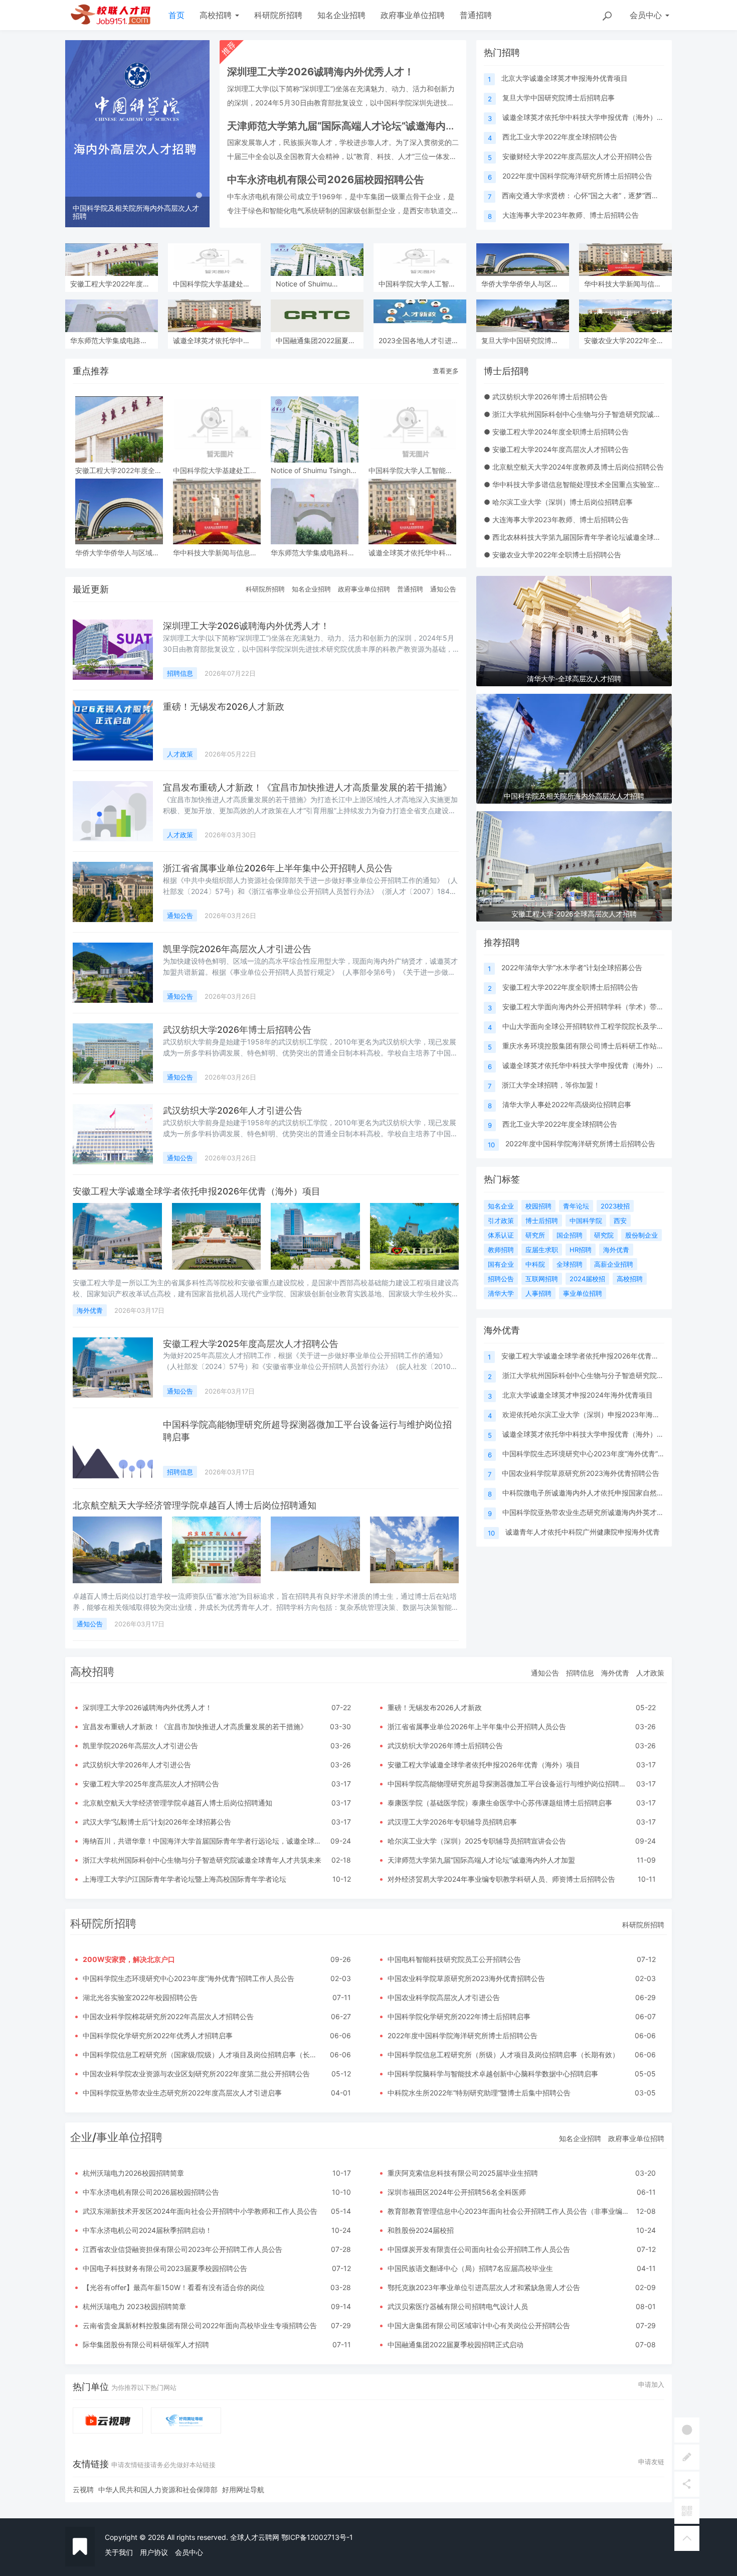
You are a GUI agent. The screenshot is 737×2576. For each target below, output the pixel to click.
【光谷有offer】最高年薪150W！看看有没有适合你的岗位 (174, 2287)
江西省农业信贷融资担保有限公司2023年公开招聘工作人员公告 (182, 2249)
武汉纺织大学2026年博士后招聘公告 (237, 1030)
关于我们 (119, 2552)
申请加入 (651, 2384)
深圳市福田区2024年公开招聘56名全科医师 (457, 2192)
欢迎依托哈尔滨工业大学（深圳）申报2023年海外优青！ (592, 1414)
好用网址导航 (243, 2489)
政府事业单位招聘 (413, 15)
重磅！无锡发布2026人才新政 (224, 707)
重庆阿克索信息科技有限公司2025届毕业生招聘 (463, 2173)
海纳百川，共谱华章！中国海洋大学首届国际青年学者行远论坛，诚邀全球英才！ (209, 1841)
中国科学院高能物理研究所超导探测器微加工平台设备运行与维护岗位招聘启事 (510, 1784)
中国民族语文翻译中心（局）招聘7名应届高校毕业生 (470, 2268)
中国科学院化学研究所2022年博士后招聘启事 (459, 2016)
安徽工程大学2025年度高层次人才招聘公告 (251, 1344)
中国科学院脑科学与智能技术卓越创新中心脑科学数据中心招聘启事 (493, 2074)
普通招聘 (476, 15)
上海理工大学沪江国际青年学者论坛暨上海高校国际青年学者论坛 (185, 1879)
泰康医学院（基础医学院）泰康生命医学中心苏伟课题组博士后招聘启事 (500, 1803)
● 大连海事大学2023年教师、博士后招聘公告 (556, 519)
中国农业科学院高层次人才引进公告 (444, 1997)
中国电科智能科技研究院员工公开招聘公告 (454, 1959)
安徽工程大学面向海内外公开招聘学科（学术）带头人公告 (594, 1007)
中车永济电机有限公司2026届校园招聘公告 (151, 2192)
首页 (176, 15)
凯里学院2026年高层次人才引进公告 (237, 949)
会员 (646, 15)
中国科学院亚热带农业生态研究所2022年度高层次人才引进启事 (182, 2093)
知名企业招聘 (341, 15)
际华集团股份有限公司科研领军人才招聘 (146, 2344)
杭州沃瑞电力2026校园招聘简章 (133, 2173)
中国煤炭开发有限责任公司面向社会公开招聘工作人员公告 (479, 2249)
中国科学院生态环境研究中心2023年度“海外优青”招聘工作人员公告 (608, 1454)
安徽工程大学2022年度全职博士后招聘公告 (570, 987)
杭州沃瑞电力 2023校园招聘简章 (134, 2306)
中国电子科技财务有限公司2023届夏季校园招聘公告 (165, 2268)
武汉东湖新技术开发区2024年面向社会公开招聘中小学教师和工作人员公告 (200, 2211)
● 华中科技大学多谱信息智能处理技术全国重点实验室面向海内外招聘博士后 (604, 484)
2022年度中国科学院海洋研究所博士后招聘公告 (577, 176)
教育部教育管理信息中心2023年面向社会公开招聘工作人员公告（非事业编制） (512, 2211)
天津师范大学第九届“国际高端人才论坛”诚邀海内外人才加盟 (481, 1860)
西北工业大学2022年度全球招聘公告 (560, 137)
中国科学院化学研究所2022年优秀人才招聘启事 (158, 2035)
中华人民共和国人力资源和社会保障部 (158, 2489)
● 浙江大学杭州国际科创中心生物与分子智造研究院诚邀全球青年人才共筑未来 (607, 414)
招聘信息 (180, 673)
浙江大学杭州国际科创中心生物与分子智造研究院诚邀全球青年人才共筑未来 (202, 1860)
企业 (81, 2137)
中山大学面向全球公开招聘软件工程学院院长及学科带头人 (594, 1026)
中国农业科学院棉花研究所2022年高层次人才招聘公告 (168, 2016)
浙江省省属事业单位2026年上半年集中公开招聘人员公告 (278, 868)
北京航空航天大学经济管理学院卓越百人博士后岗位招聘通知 (195, 1505)
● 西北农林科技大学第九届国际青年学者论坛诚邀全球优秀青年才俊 (590, 537)
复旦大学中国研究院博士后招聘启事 (559, 98)
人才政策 (180, 754)
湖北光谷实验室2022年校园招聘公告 (140, 1997)
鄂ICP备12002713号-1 (317, 2537)
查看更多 (446, 371)
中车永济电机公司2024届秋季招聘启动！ (147, 2230)
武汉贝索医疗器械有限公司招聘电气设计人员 (458, 2306)
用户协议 (154, 2552)
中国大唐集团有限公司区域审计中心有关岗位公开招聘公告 (479, 2325)
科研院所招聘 (278, 15)
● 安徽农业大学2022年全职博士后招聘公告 (552, 555)
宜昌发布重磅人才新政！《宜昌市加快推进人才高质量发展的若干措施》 (307, 787)
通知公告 (443, 589)
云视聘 (83, 2489)
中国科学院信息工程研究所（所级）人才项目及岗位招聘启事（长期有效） (503, 2055)
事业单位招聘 (129, 2137)
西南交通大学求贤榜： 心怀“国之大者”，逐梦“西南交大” (589, 195)
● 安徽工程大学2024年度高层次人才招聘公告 (556, 449)
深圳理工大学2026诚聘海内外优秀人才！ (246, 626)
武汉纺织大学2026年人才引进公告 (233, 1110)
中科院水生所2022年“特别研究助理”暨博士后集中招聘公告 (479, 2093)
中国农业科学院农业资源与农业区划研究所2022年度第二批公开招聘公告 (196, 2074)
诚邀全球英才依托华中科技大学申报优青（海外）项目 (587, 117)
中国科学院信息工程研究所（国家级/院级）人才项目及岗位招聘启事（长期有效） (210, 2055)
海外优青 (90, 1310)
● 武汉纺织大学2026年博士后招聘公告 (546, 397)
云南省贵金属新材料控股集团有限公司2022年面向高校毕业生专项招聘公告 (200, 2325)
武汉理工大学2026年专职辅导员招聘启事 (452, 1822)
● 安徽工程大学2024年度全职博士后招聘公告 (556, 432)
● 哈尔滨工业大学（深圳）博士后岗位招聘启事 (558, 502)
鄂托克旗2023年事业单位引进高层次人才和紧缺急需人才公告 (484, 2287)
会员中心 (189, 2552)
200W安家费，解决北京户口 (129, 1959)
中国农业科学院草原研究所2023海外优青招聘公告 (581, 1473)
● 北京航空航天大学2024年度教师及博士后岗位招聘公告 (574, 467)
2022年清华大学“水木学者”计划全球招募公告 (572, 967)
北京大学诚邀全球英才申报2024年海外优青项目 (578, 1395)
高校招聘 (217, 15)
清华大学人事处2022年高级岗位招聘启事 (567, 1104)
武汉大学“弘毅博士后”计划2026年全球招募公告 (157, 1822)
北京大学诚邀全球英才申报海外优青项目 (565, 78)
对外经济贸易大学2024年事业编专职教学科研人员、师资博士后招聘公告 (501, 1879)
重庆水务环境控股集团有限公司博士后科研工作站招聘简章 (594, 1046)
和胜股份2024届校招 (421, 2230)
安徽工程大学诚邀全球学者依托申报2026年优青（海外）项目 (197, 1191)
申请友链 (651, 2462)
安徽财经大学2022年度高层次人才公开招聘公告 (577, 156)
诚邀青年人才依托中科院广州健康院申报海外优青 (583, 1532)
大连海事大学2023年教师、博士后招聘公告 (571, 215)
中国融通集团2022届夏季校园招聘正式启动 (455, 2344)
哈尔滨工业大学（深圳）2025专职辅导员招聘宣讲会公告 (477, 1841)
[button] (76, 134)
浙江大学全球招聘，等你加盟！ (551, 1085)
